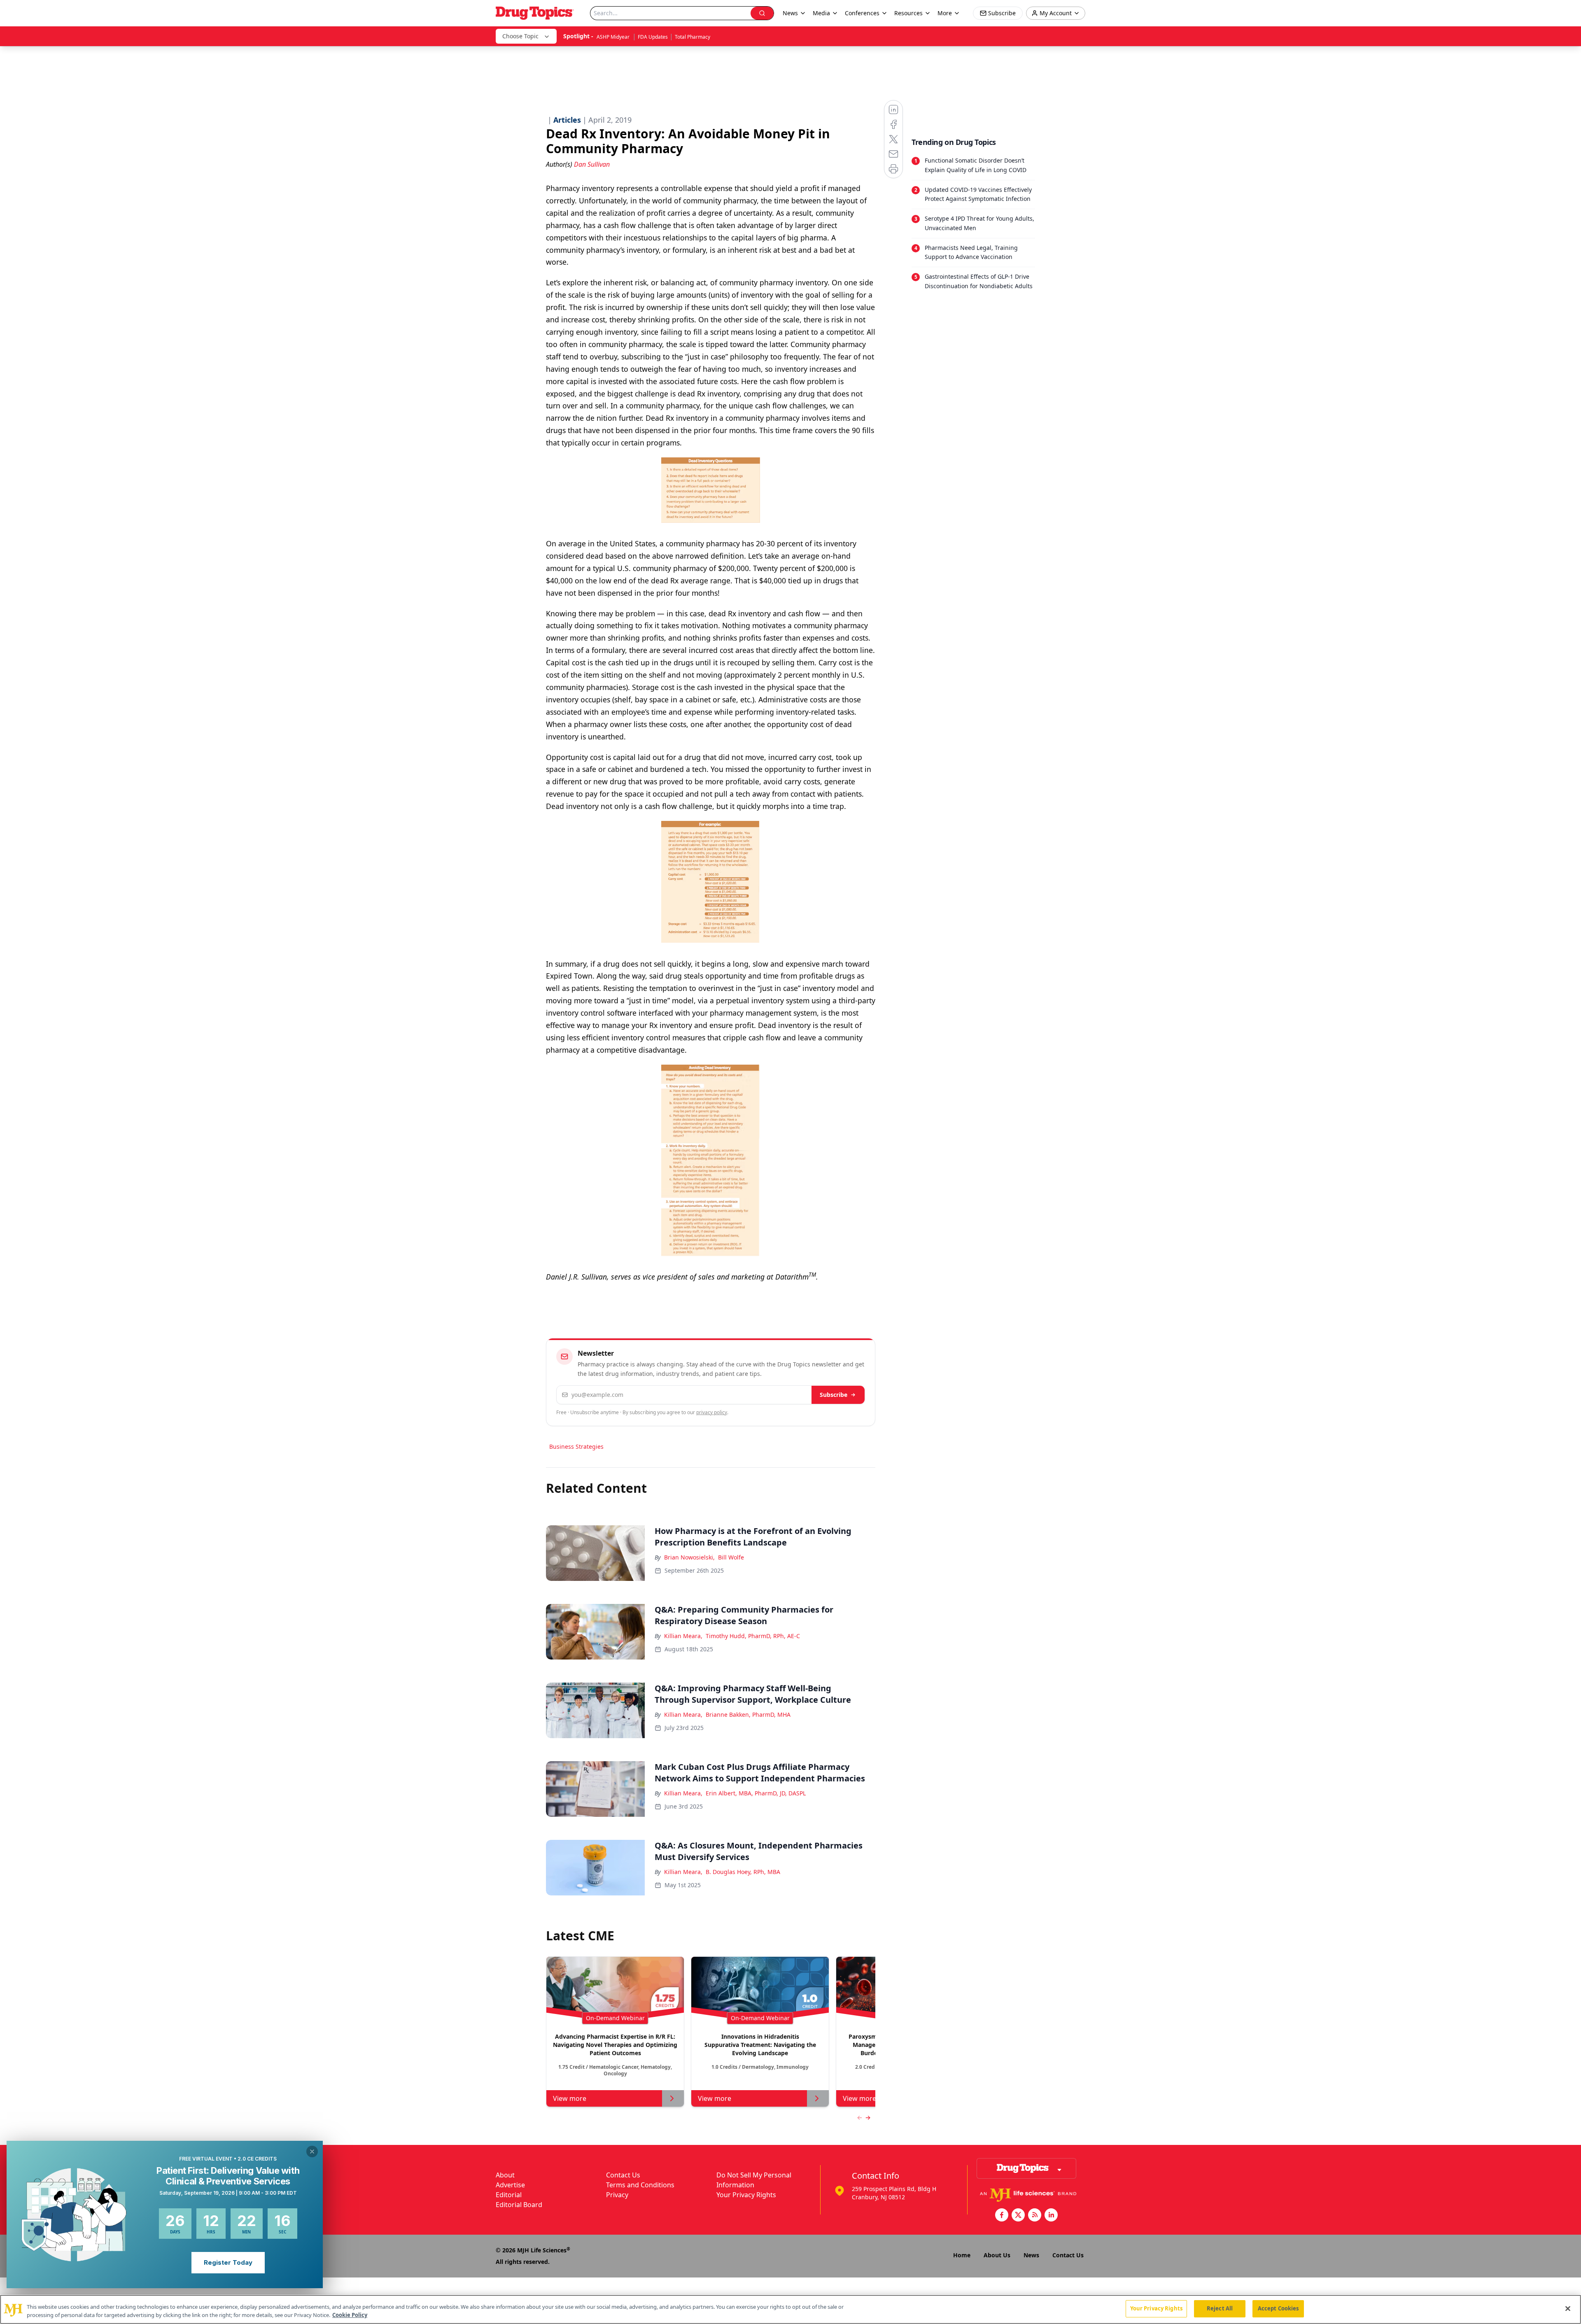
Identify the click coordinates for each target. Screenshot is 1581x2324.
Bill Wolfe (731, 1557)
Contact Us (623, 2175)
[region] (790, 2309)
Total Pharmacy (693, 37)
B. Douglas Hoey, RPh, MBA (743, 1872)
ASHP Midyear (614, 37)
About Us (997, 2255)
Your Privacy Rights (746, 2195)
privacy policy (712, 1412)
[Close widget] (312, 2152)
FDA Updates (653, 37)
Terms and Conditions (640, 2185)
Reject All (1220, 2308)
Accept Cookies (1278, 2308)
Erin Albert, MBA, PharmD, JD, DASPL (756, 1793)
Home (962, 2255)
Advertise (510, 2185)
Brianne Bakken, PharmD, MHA (748, 1714)
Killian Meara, (683, 1636)
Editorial (509, 2195)
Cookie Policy (350, 2315)
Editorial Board (519, 2205)
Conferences (862, 13)
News (1031, 2255)
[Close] (1568, 2308)
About (505, 2175)
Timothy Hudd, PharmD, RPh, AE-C (753, 1636)
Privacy (617, 2195)
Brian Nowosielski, (689, 1557)
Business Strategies (576, 1446)
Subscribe (834, 1395)
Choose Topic (520, 36)
